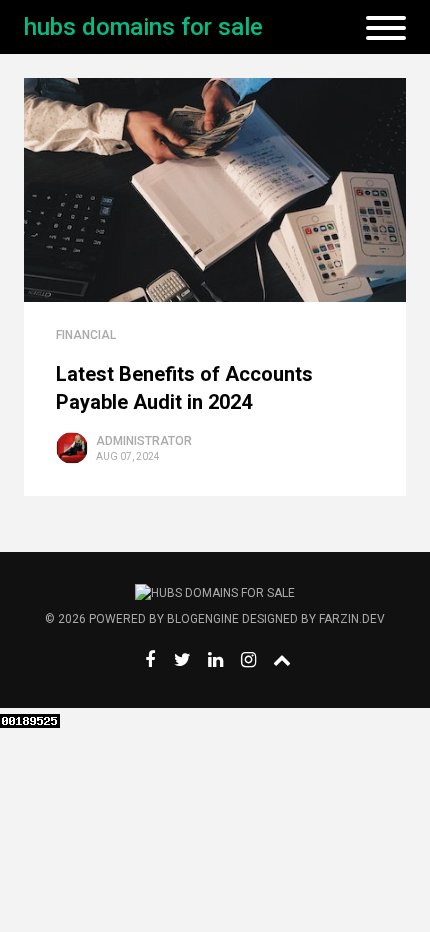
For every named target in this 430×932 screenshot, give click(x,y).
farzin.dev (352, 619)
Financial (86, 335)
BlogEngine (203, 619)
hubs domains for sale (143, 27)
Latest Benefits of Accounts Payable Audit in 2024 (184, 388)
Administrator (144, 441)
